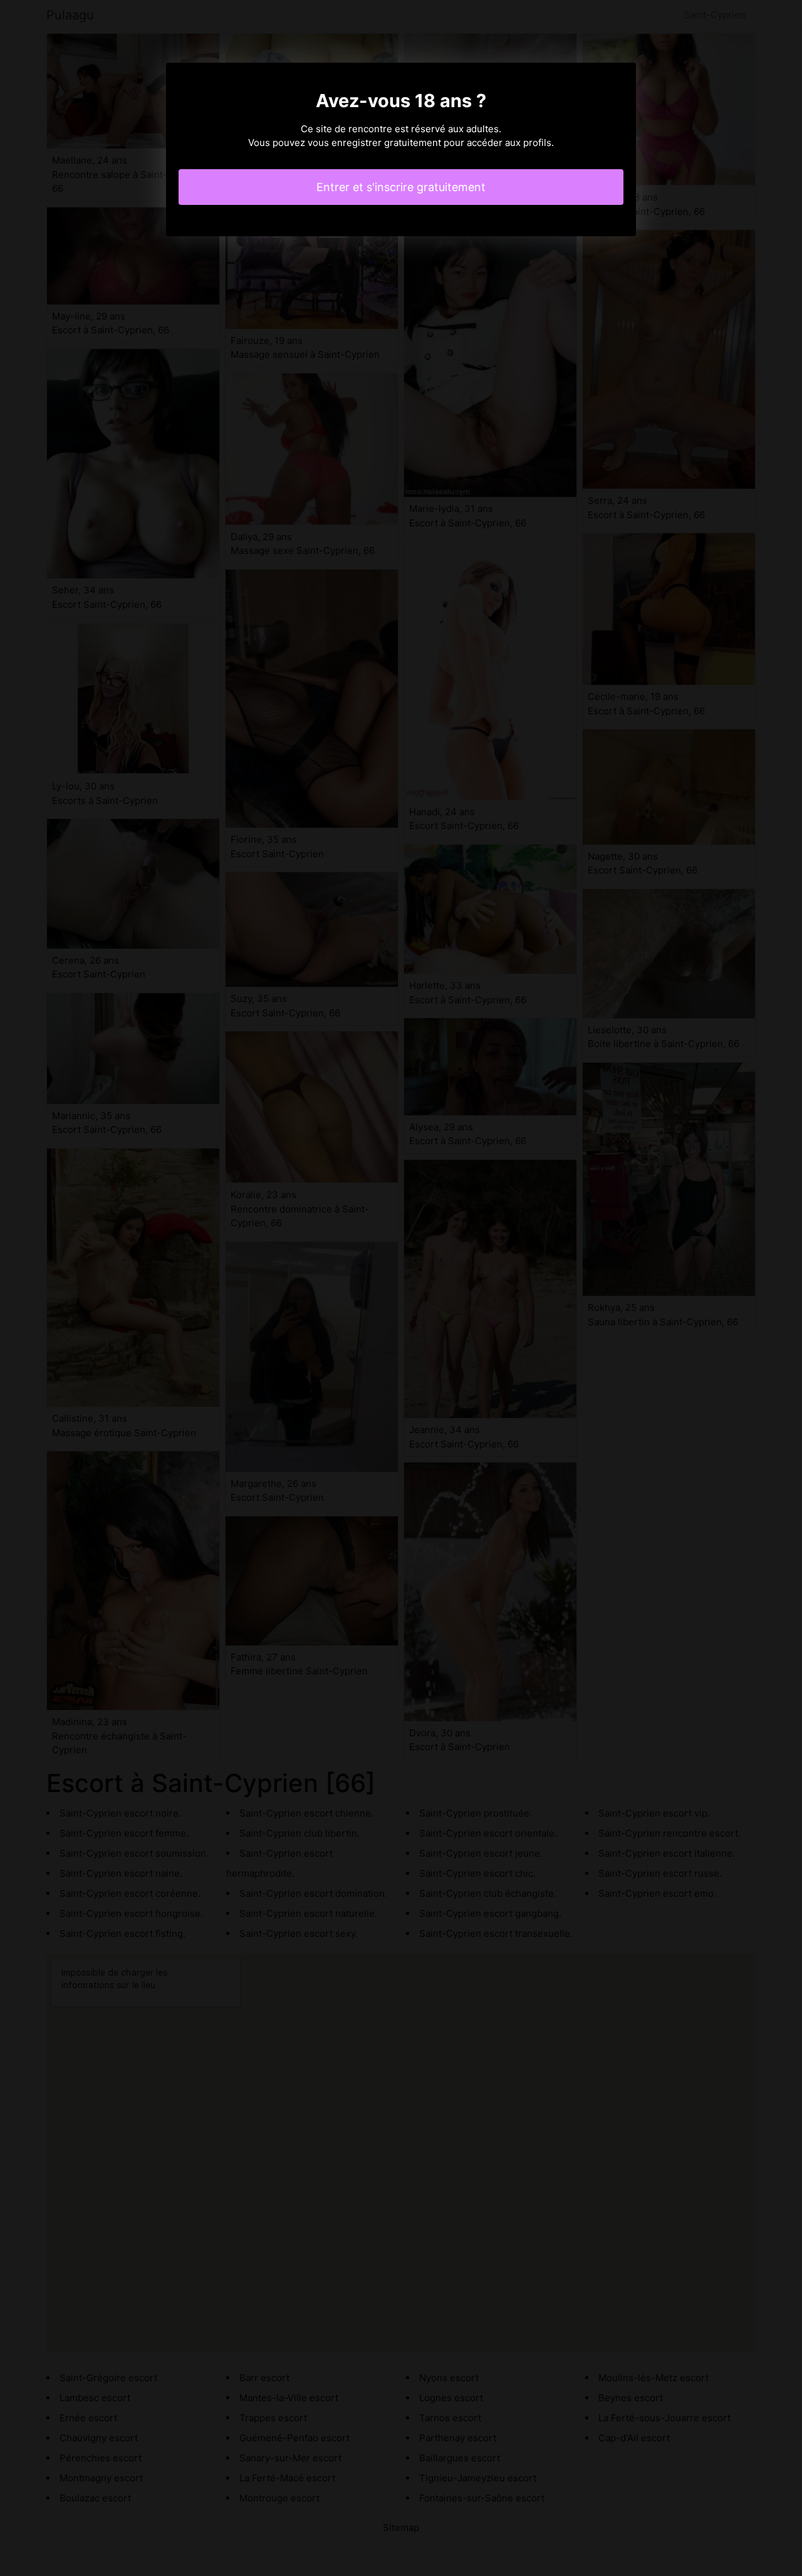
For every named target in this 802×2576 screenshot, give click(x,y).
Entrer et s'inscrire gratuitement (401, 187)
